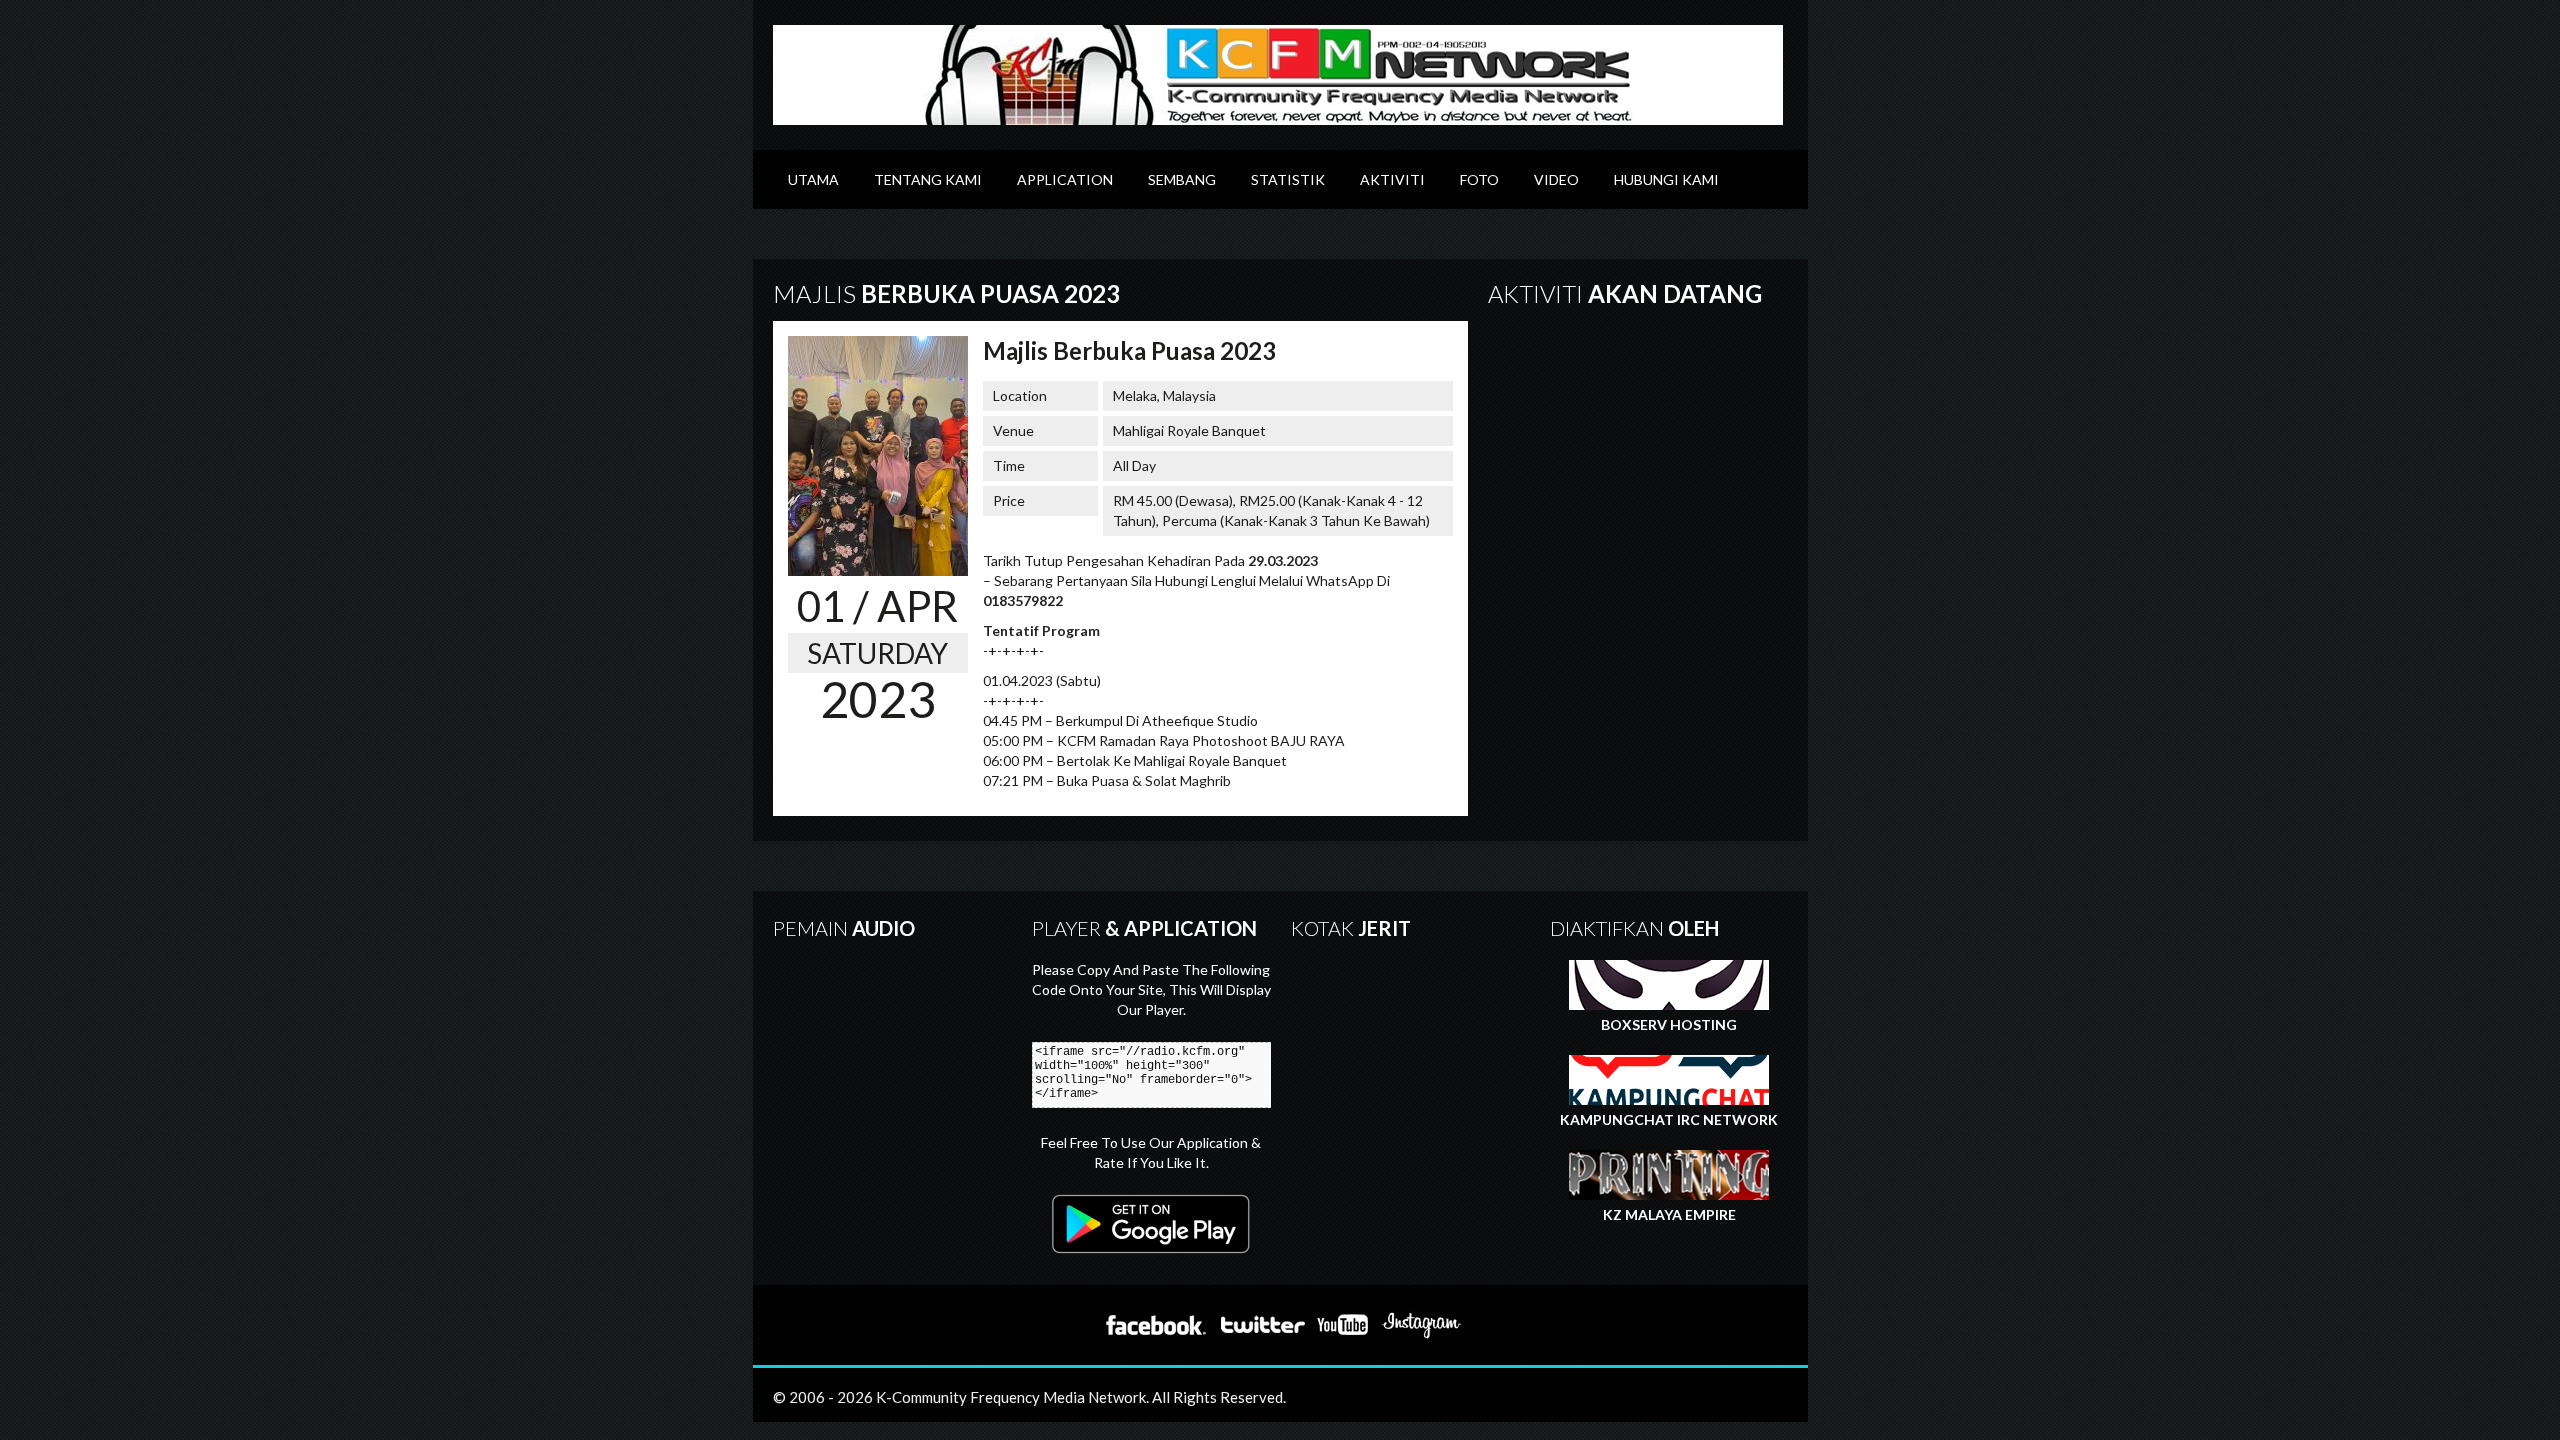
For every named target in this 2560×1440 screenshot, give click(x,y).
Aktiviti (1392, 179)
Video (1556, 179)
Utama (813, 179)
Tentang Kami (928, 179)
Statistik (1288, 179)
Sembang (1182, 179)
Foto (1479, 179)
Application (1065, 179)
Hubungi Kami (1666, 179)
